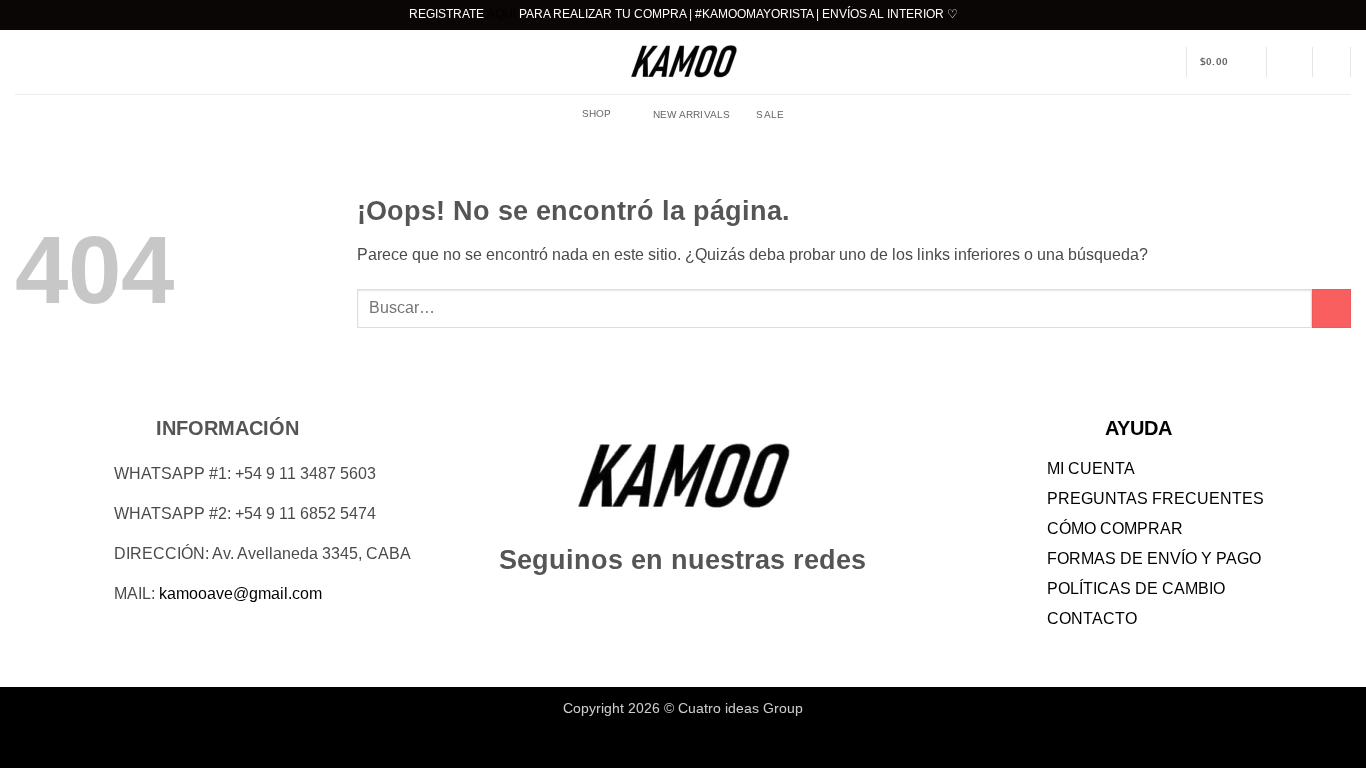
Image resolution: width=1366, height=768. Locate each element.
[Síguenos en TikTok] (719, 609)
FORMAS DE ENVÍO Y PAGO (1154, 558)
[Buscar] (1331, 62)
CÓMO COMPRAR (1115, 528)
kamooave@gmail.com (240, 593)
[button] (1226, 62)
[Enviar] (1331, 308)
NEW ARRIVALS (692, 114)
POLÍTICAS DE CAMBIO (1136, 588)
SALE (770, 114)
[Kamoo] (683, 62)
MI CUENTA (1091, 468)
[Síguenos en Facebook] (647, 609)
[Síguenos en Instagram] (683, 609)
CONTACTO (1092, 618)
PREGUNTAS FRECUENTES (1155, 498)
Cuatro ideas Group (740, 708)
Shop (597, 113)
